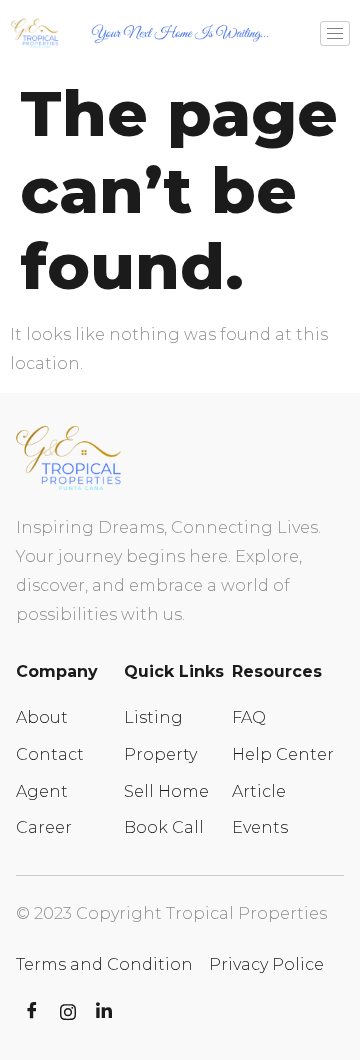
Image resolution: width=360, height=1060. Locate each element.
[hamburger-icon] (335, 33)
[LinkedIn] (104, 1012)
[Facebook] (32, 1012)
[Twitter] (68, 1012)
